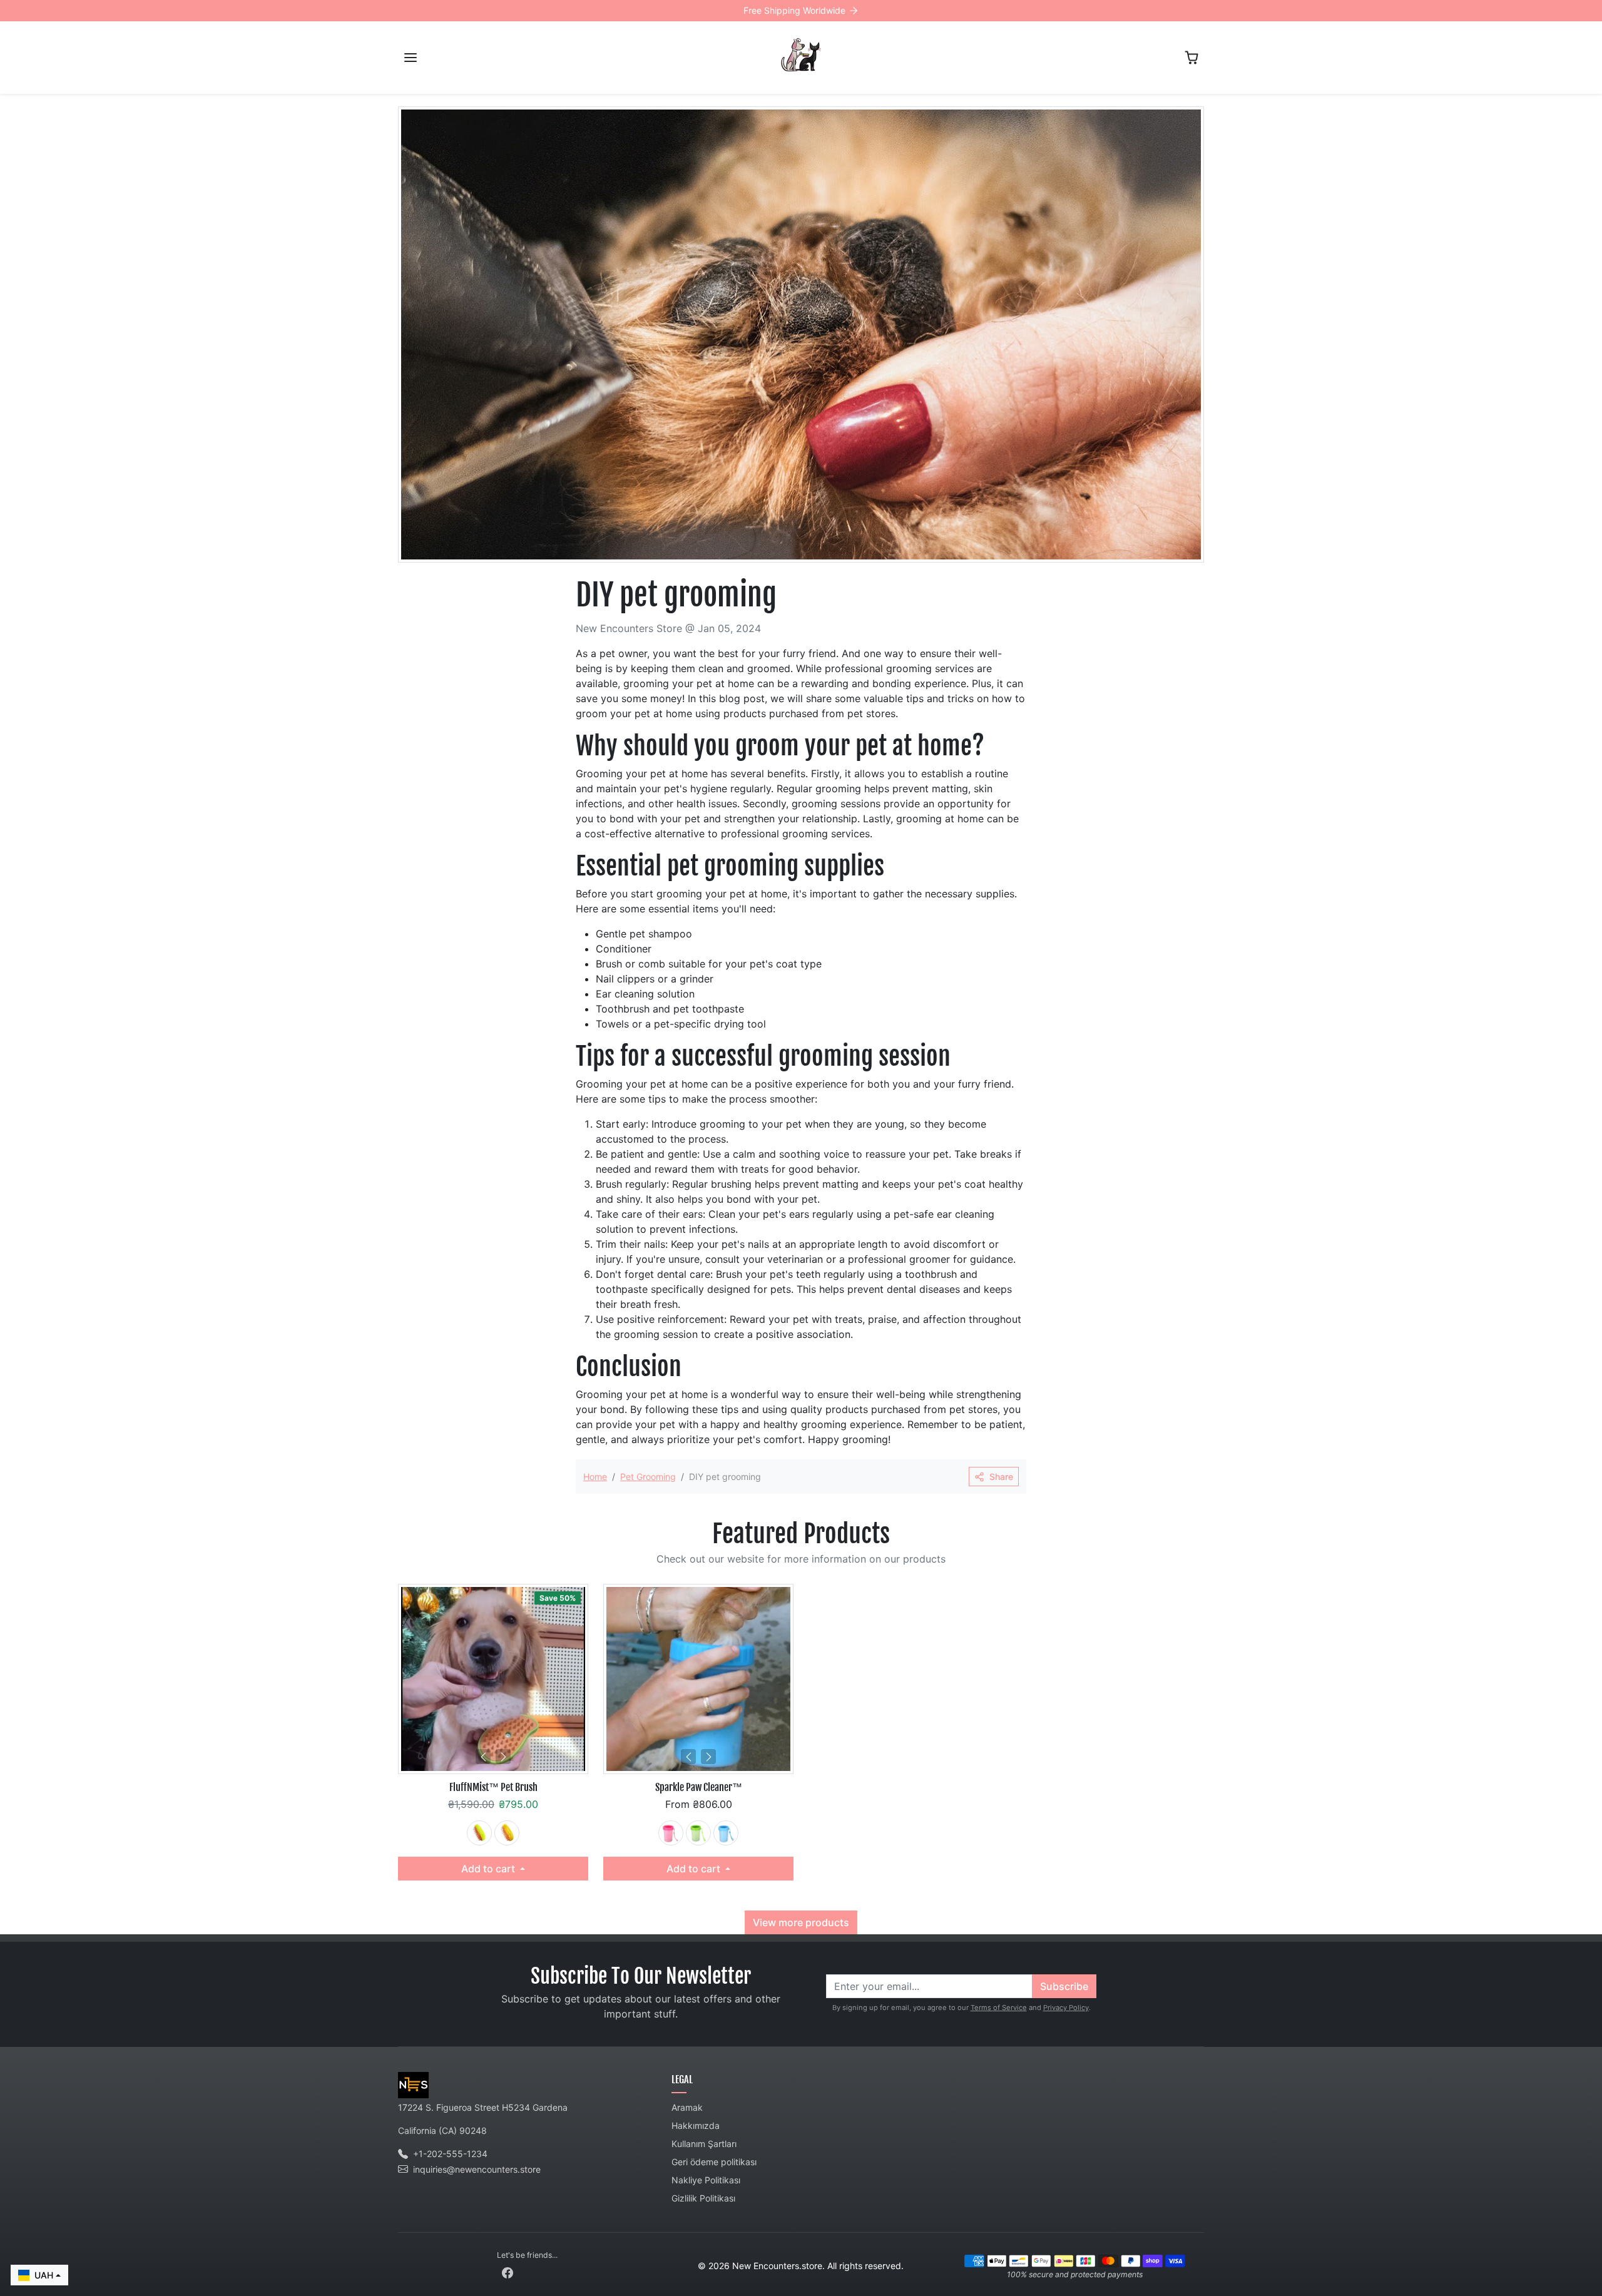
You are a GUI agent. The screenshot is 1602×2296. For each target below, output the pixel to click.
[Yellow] (507, 1833)
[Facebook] (508, 2271)
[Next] (503, 1757)
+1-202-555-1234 (450, 2154)
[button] (411, 58)
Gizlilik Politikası (703, 2198)
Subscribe (1064, 1986)
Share (1001, 1477)
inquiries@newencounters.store (477, 2169)
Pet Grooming (648, 1477)
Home (595, 1477)
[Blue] (726, 1833)
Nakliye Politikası (706, 2180)
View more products (801, 1922)
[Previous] (483, 1757)
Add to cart (489, 1869)
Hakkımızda (696, 2125)
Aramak (687, 2107)
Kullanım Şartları (704, 2144)
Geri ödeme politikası (714, 2162)
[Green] (479, 1833)
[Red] (671, 1833)
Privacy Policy (1066, 2008)
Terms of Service (999, 2008)
